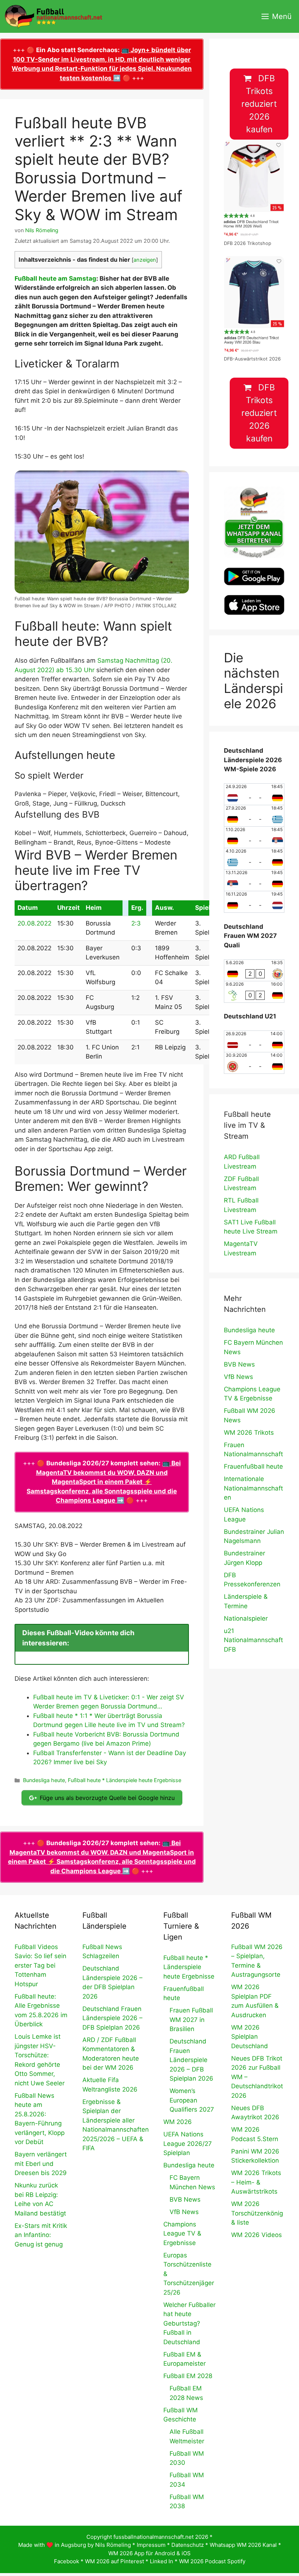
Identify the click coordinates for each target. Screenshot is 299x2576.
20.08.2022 (34, 923)
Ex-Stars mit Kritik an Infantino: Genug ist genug (41, 2235)
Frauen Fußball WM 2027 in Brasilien (191, 2020)
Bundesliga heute (44, 1780)
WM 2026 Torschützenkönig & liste (257, 2213)
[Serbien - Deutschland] (254, 880)
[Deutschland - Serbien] (254, 837)
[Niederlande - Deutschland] (254, 794)
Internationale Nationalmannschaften (253, 1488)
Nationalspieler (246, 1618)
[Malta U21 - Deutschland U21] (254, 1063)
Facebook (67, 2561)
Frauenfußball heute (253, 1466)
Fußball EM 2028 (188, 2376)
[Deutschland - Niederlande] (254, 902)
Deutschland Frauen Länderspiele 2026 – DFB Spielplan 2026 (112, 2018)
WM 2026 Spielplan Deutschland (250, 2037)
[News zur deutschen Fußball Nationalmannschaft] (53, 16)
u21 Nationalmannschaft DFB (253, 1640)
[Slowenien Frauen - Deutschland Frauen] (254, 992)
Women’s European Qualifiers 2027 (192, 2100)
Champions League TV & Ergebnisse (182, 2234)
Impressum (151, 2545)
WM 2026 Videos (257, 2235)
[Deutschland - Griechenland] (254, 816)
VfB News (238, 1377)
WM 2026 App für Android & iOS (149, 2553)
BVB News (239, 1364)
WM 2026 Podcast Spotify (212, 2561)
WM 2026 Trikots (249, 1433)
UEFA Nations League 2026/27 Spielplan (188, 2144)
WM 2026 (178, 2122)
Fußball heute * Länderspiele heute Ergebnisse (125, 1780)
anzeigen (145, 260)
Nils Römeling (113, 2545)
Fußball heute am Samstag (55, 278)
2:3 (136, 923)
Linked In (162, 2561)
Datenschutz (188, 2545)
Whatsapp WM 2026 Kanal (243, 2545)
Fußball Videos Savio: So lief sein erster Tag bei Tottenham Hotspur (40, 1965)
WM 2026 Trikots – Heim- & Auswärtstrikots (256, 2182)
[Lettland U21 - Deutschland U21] (254, 1041)
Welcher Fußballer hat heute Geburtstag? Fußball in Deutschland (189, 2323)
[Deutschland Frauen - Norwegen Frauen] (254, 970)
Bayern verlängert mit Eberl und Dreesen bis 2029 (41, 2164)
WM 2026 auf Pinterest (114, 2561)
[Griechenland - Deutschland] (254, 859)
